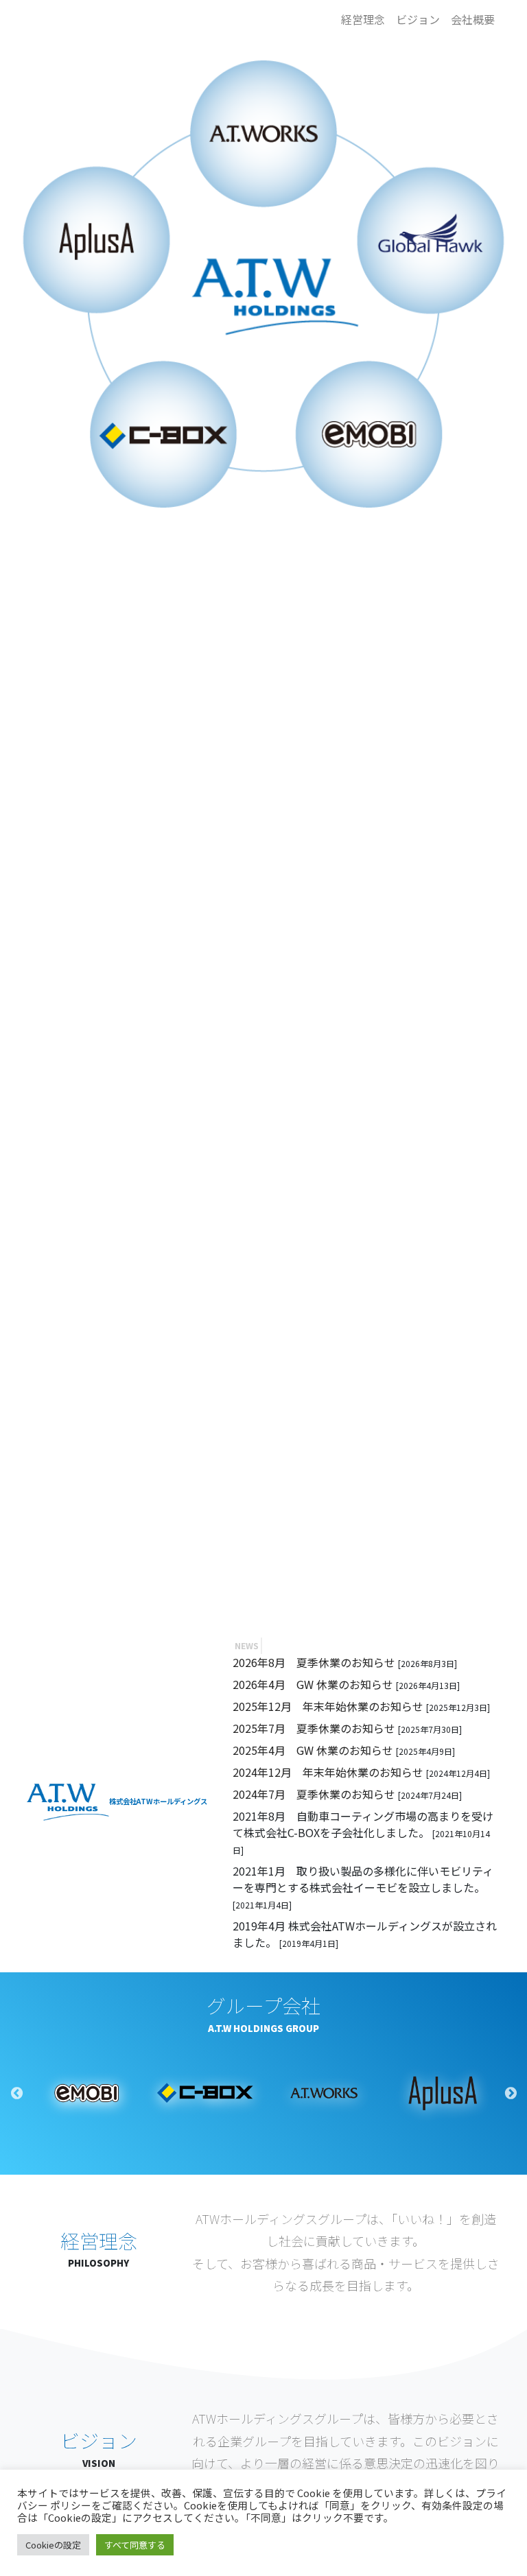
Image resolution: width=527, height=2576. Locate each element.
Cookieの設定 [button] (53, 2545)
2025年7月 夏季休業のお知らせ (315, 1728)
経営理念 (363, 19)
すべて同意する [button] (135, 2545)
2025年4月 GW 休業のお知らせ (314, 1750)
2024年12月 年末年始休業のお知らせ (329, 1772)
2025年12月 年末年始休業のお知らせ (329, 1706)
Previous (16, 2093)
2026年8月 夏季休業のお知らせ (315, 1662)
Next (511, 2093)
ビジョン (418, 19)
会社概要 (473, 19)
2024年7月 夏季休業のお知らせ (315, 1794)
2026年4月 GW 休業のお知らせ (314, 1684)
